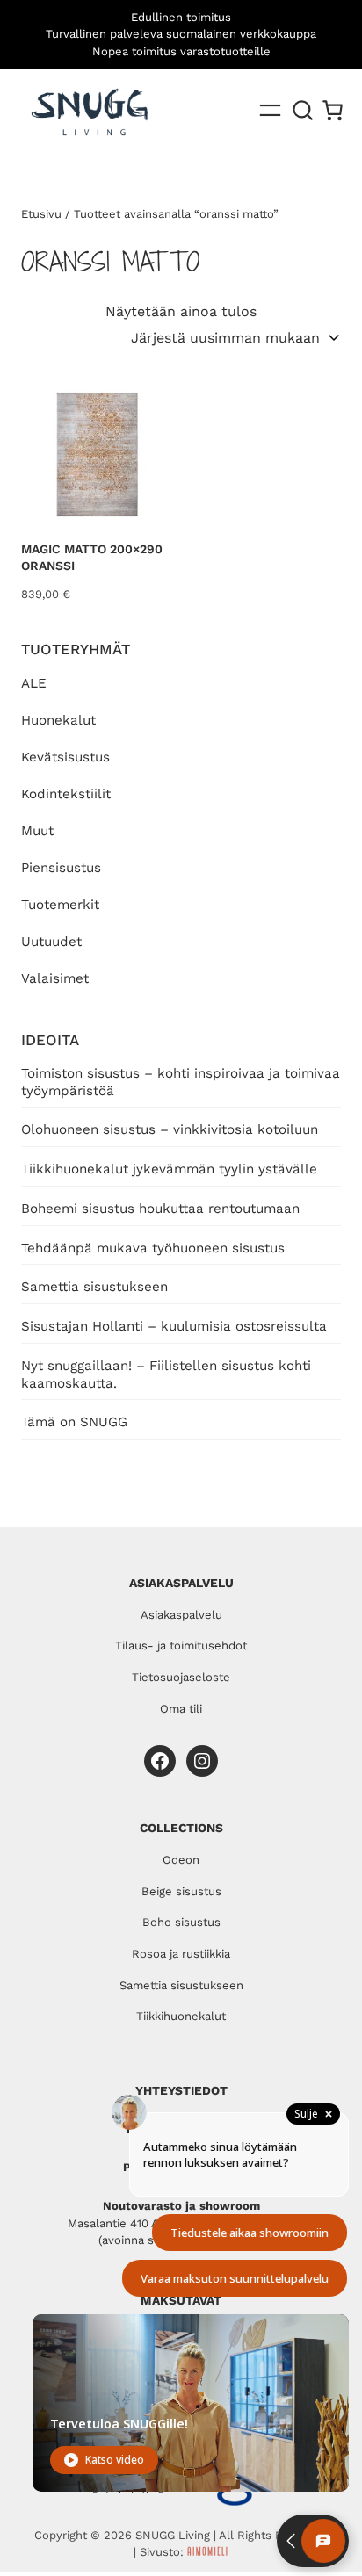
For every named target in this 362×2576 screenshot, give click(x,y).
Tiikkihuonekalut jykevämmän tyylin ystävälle (169, 1169)
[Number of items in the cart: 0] (333, 110)
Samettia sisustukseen (94, 1287)
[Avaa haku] (303, 111)
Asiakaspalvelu (181, 1615)
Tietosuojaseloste (181, 1677)
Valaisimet (55, 978)
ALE (34, 683)
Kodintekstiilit (66, 794)
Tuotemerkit (60, 905)
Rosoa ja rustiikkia (181, 1954)
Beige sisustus (181, 1891)
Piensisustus (61, 868)
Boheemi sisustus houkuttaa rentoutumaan (160, 1209)
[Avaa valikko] (270, 110)
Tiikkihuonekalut (181, 2016)
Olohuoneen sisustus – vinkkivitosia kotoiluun (170, 1129)
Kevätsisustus (65, 757)
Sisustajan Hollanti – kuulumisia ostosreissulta (174, 1326)
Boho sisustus (181, 1922)
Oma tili (181, 1709)
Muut (37, 831)
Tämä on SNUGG (74, 1422)
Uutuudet (51, 942)
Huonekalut (58, 720)
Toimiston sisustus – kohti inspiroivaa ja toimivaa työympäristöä (181, 1082)
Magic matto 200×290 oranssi (92, 558)
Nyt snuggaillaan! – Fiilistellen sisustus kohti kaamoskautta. (166, 1375)
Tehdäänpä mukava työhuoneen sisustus (153, 1248)
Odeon (181, 1860)
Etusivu (41, 214)
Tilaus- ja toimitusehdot (181, 1645)
